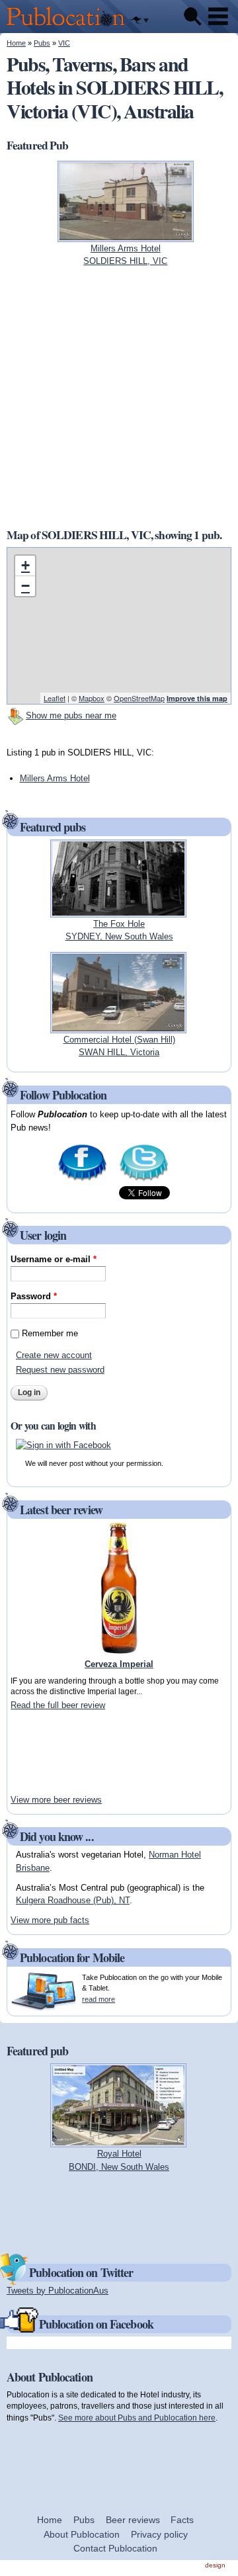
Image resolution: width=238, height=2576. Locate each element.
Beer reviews (133, 2520)
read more (99, 1999)
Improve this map (197, 698)
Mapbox (92, 698)
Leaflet (55, 698)
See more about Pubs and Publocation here (137, 2418)
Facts (182, 2520)
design (215, 2565)
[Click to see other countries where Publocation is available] (139, 21)
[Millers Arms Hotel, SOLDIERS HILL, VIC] (126, 235)
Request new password (60, 1370)
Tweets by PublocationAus (58, 2291)
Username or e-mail (54, 1259)
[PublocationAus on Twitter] (144, 1180)
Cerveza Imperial (119, 1664)
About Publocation (82, 2534)
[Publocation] (69, 27)
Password (34, 1296)
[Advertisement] (50, 1752)
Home (16, 43)
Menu (218, 17)
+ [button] (25, 565)
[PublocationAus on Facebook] (82, 1180)
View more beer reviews (56, 1800)
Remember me (50, 1333)
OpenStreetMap (139, 698)
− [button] (25, 586)
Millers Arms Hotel (55, 778)
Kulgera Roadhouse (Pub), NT (73, 1900)
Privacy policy (159, 2534)
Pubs (42, 43)
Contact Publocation (115, 2548)
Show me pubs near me (71, 715)
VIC (64, 43)
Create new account (54, 1355)
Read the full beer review (58, 1705)
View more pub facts (50, 1920)
